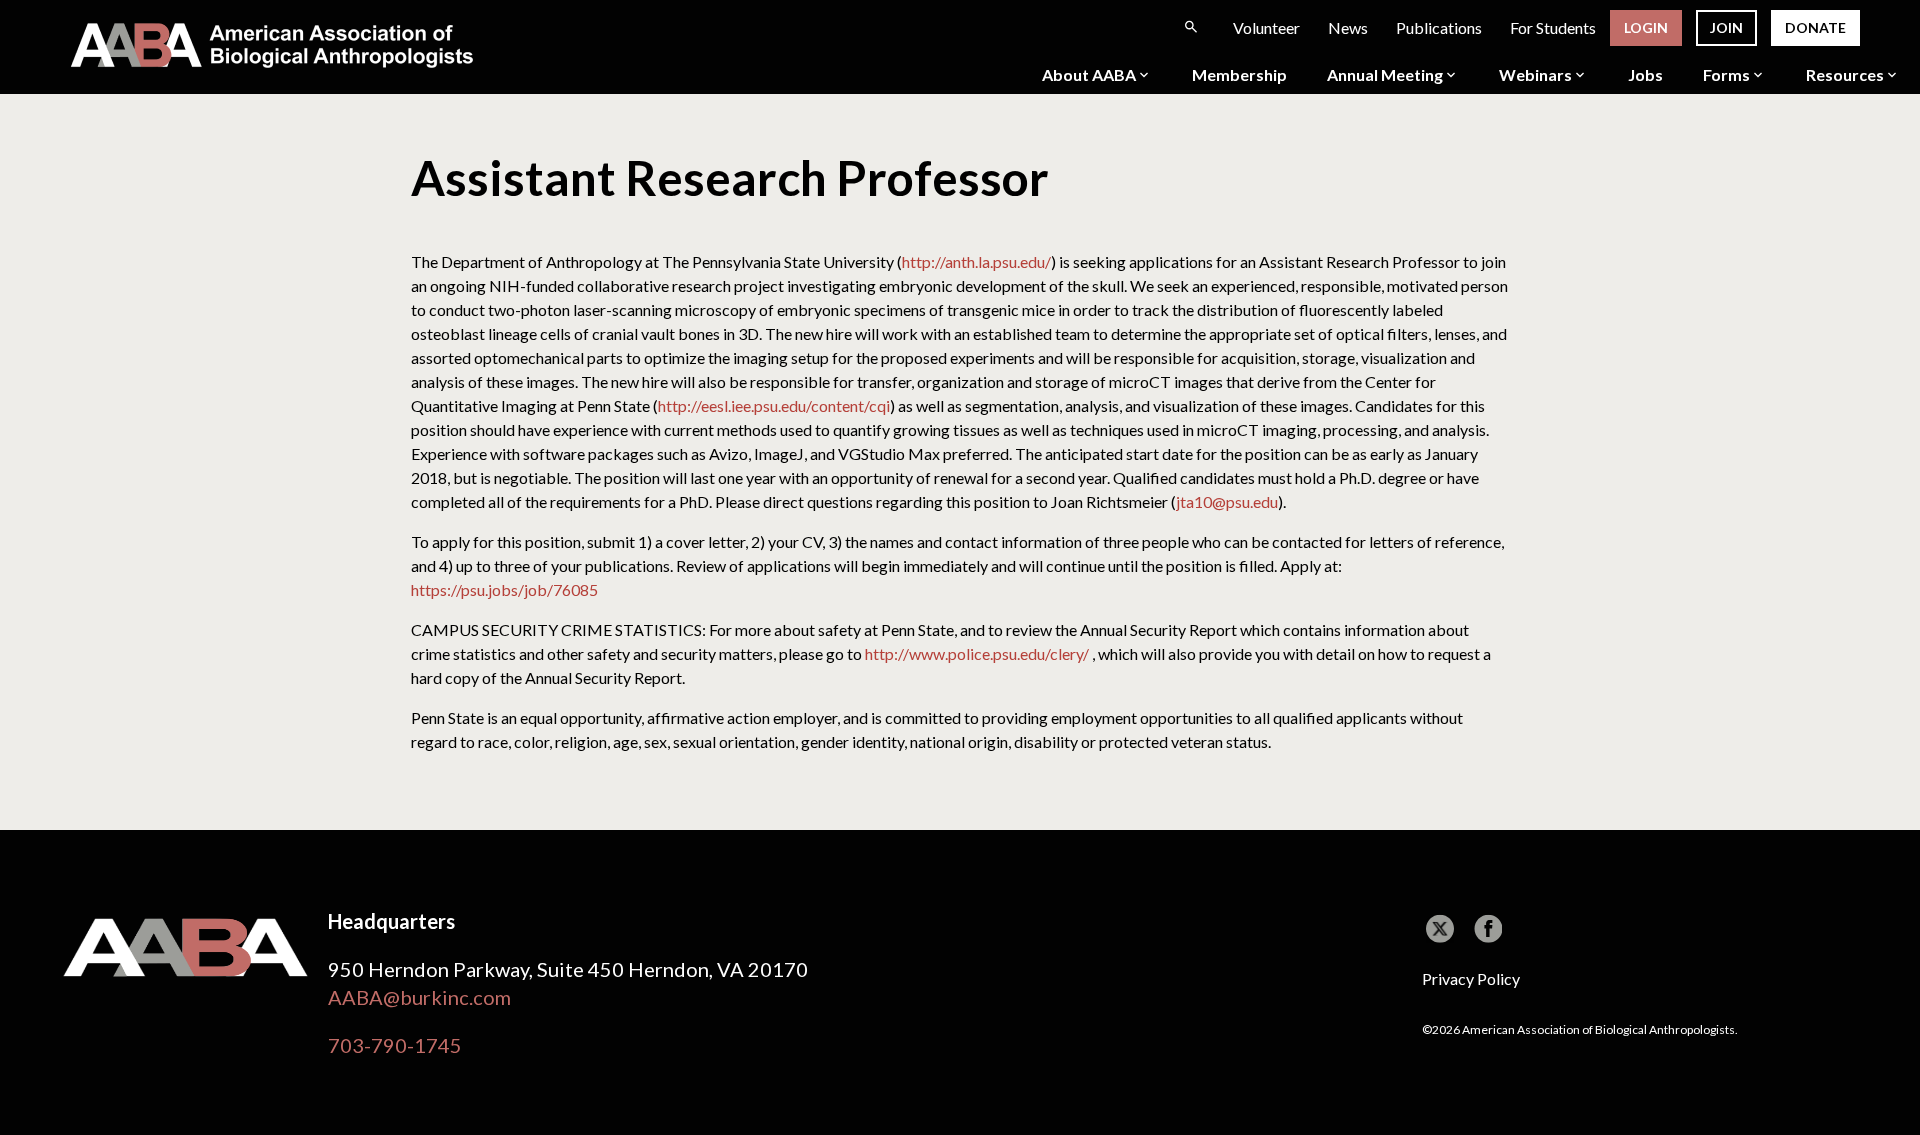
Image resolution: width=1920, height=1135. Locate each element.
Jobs (1645, 75)
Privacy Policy (1471, 978)
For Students (1553, 27)
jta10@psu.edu (1227, 501)
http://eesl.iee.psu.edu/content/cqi (774, 405)
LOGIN (1646, 27)
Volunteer (1266, 27)
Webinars (1535, 75)
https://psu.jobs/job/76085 (504, 589)
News (1348, 27)
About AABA (1089, 75)
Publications (1439, 27)
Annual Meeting (1385, 75)
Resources (1845, 75)
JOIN (1726, 27)
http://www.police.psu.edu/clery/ (977, 653)
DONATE (1815, 27)
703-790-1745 (395, 1045)
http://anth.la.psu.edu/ (976, 261)
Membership (1239, 75)
